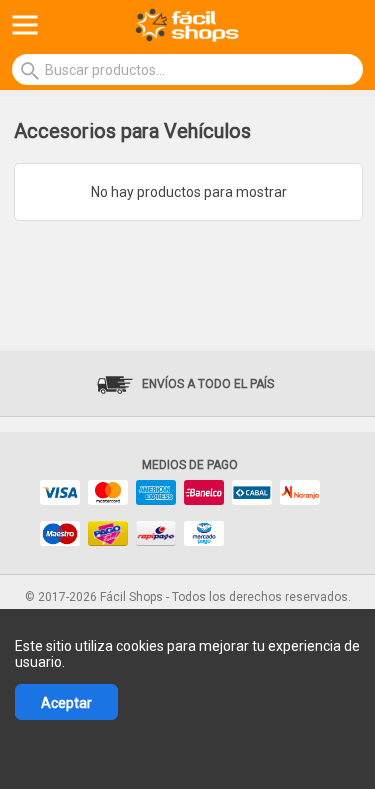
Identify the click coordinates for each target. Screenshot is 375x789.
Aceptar (66, 703)
